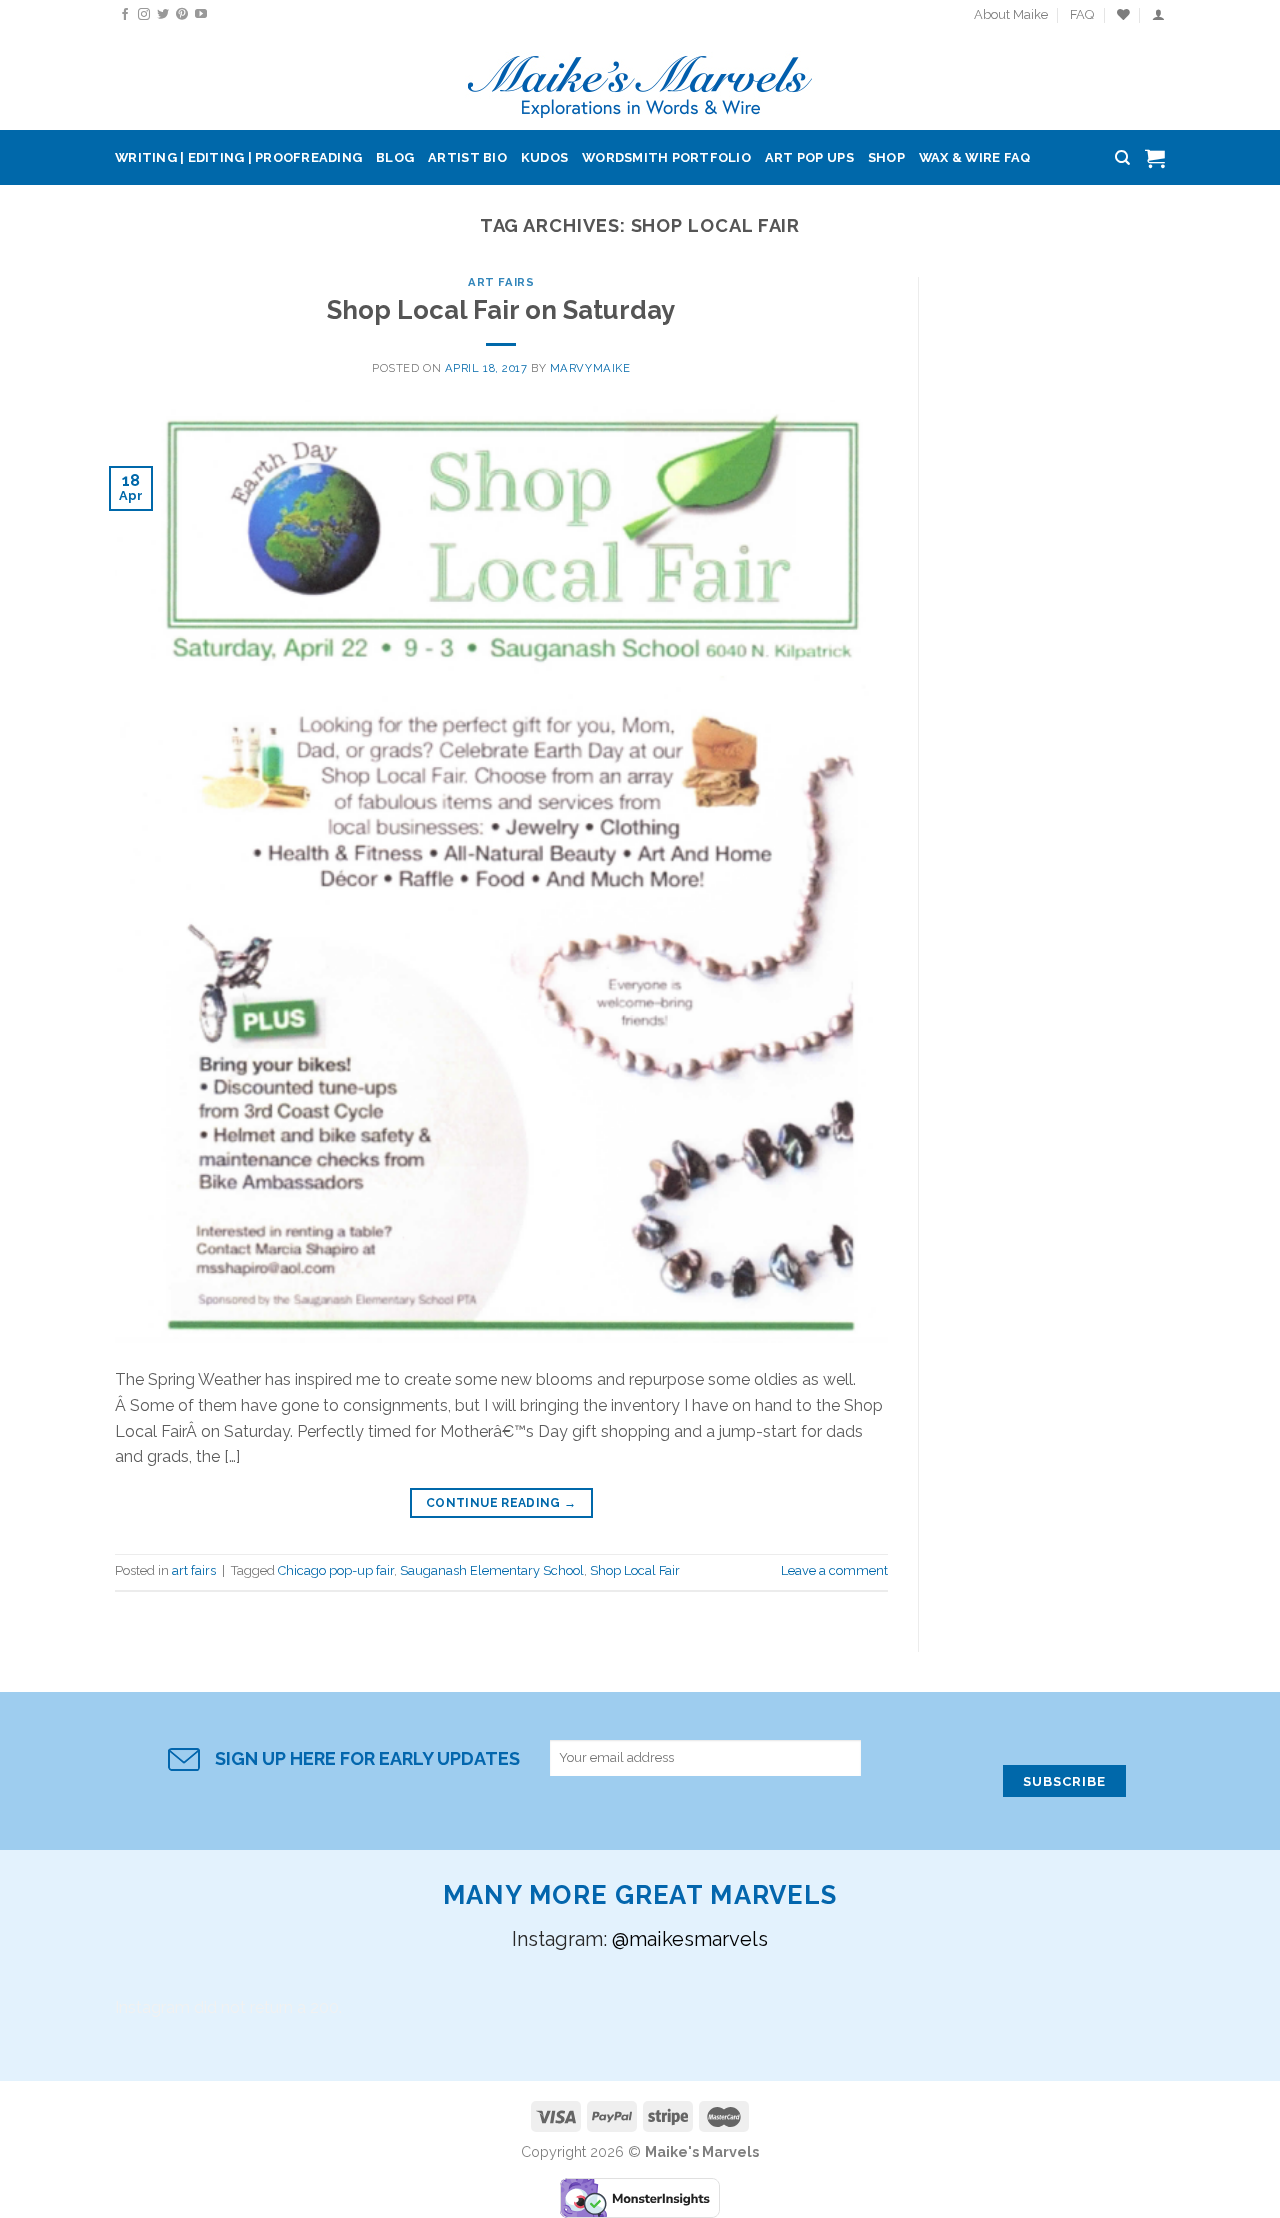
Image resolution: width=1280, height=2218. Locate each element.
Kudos (544, 157)
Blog (395, 157)
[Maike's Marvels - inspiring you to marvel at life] (640, 80)
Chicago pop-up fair (336, 1570)
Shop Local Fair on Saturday (501, 310)
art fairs (501, 282)
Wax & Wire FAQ (975, 157)
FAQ (1082, 14)
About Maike (1011, 14)
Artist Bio (467, 157)
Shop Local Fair (635, 1570)
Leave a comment (834, 1570)
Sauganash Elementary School (492, 1570)
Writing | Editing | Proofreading (238, 157)
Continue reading (501, 1503)
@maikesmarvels (690, 1939)
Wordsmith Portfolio (666, 157)
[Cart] (1155, 158)
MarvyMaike (590, 368)
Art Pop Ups (809, 157)
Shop (886, 157)
